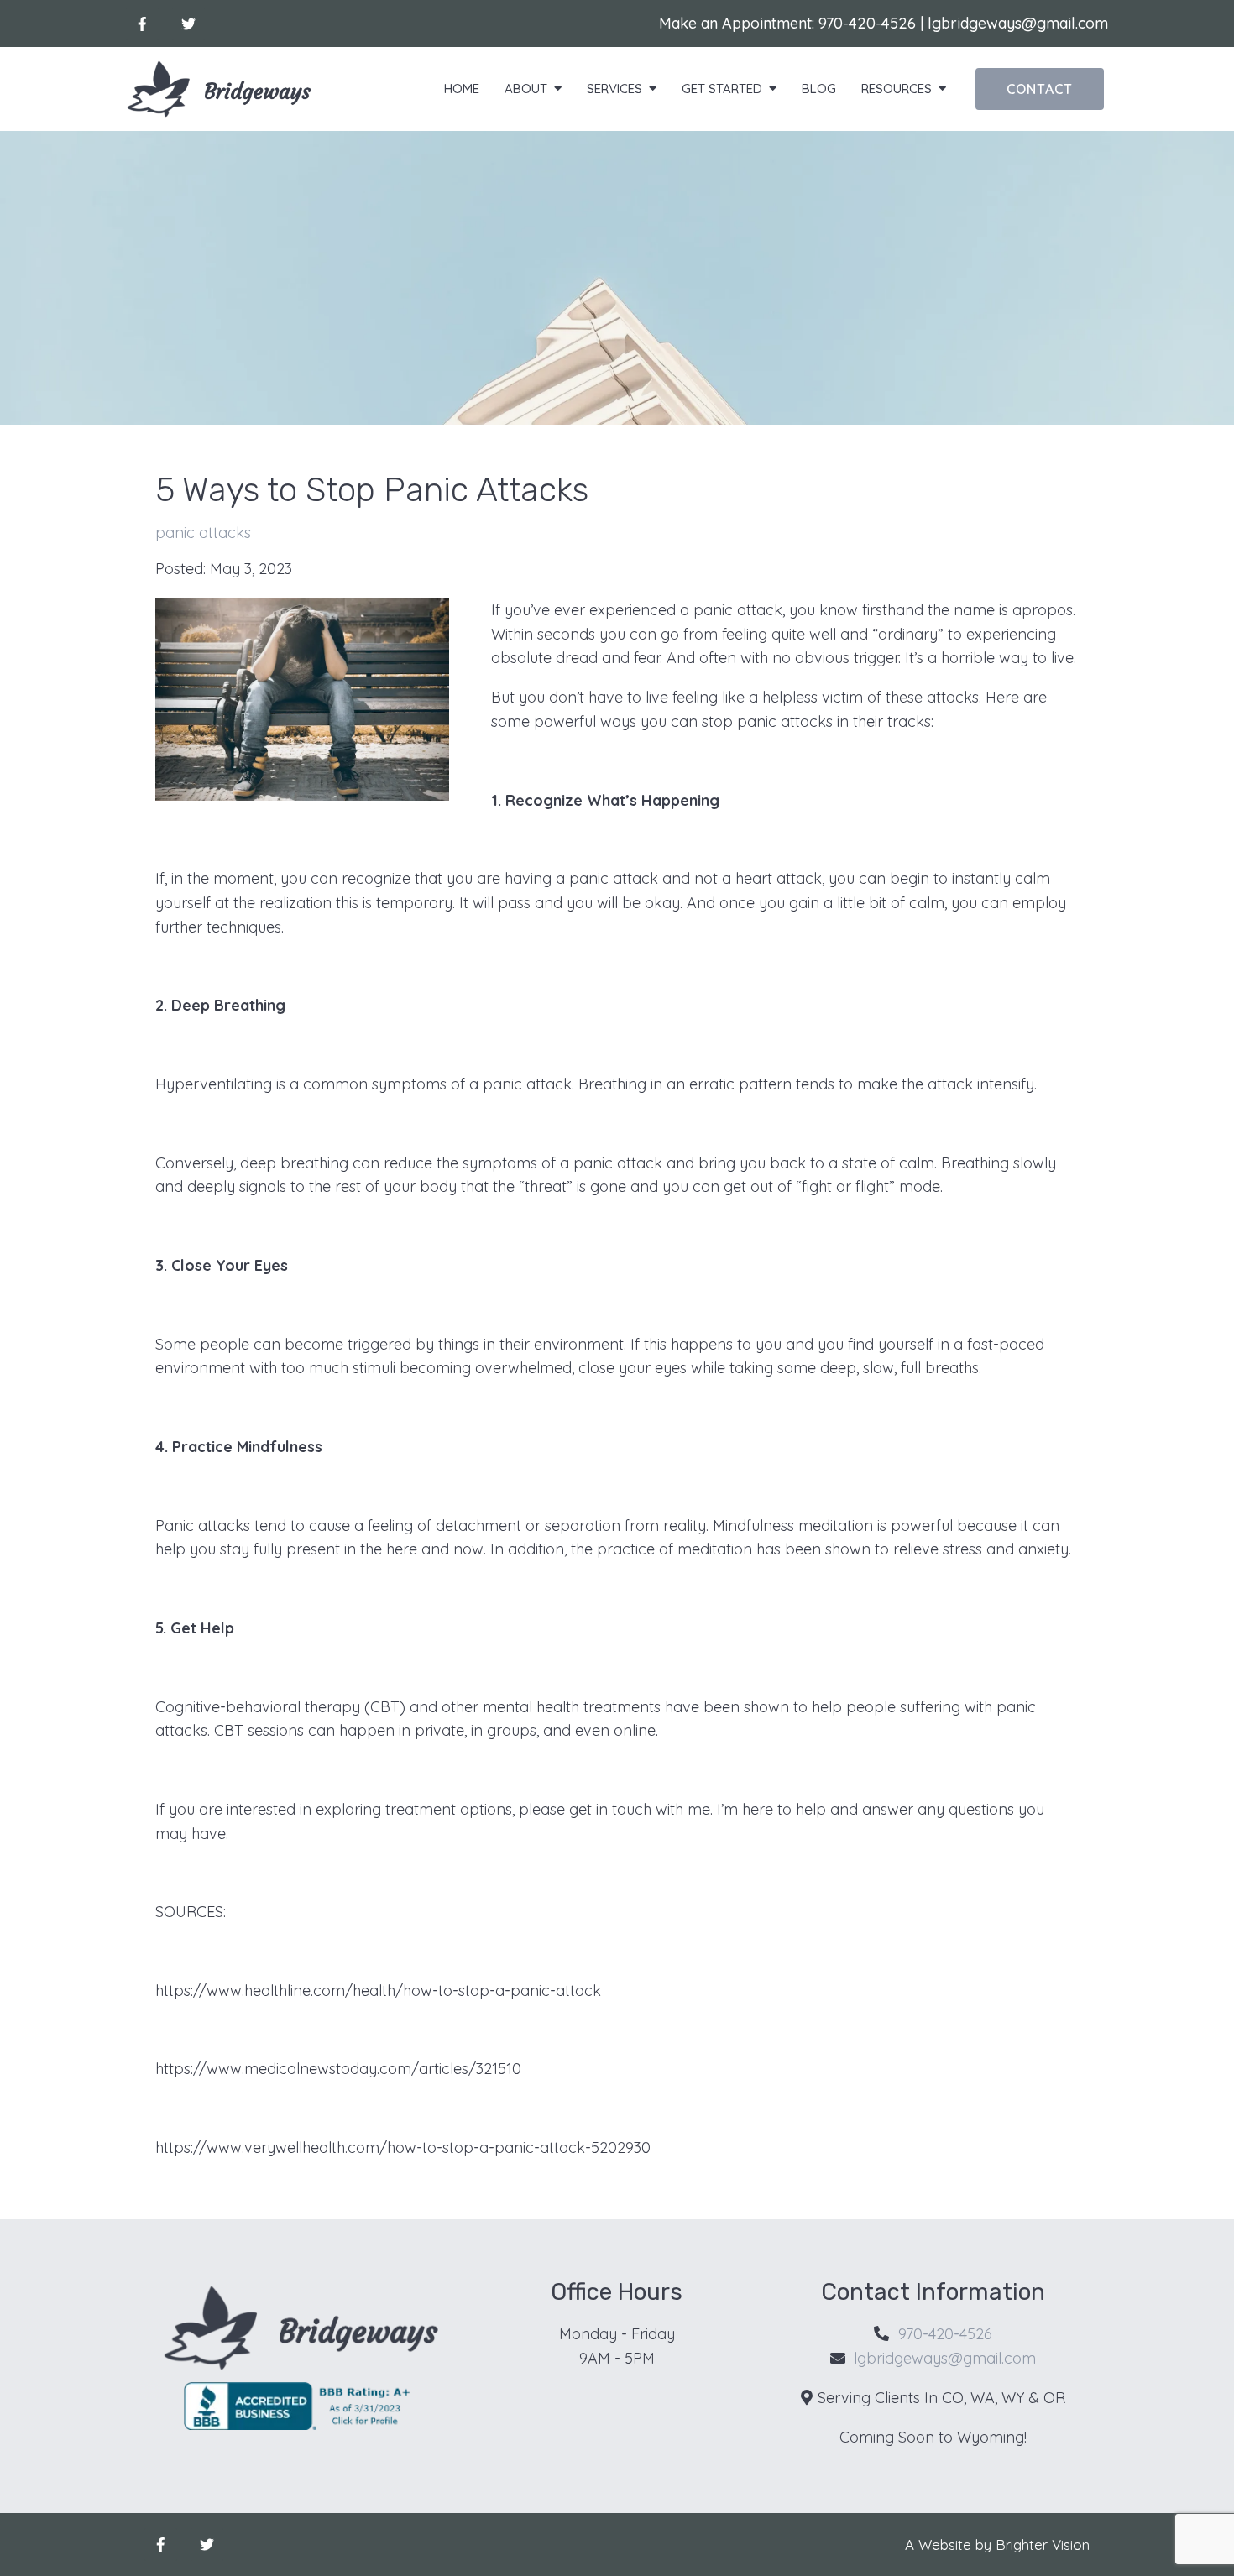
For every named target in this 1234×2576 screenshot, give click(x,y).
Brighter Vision (1043, 2545)
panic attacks (203, 533)
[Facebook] (142, 24)
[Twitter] (188, 24)
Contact (1040, 89)
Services (614, 89)
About (526, 89)
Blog (819, 89)
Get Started (722, 89)
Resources (897, 89)
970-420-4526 (867, 23)
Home (462, 89)
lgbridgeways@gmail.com (1018, 23)
